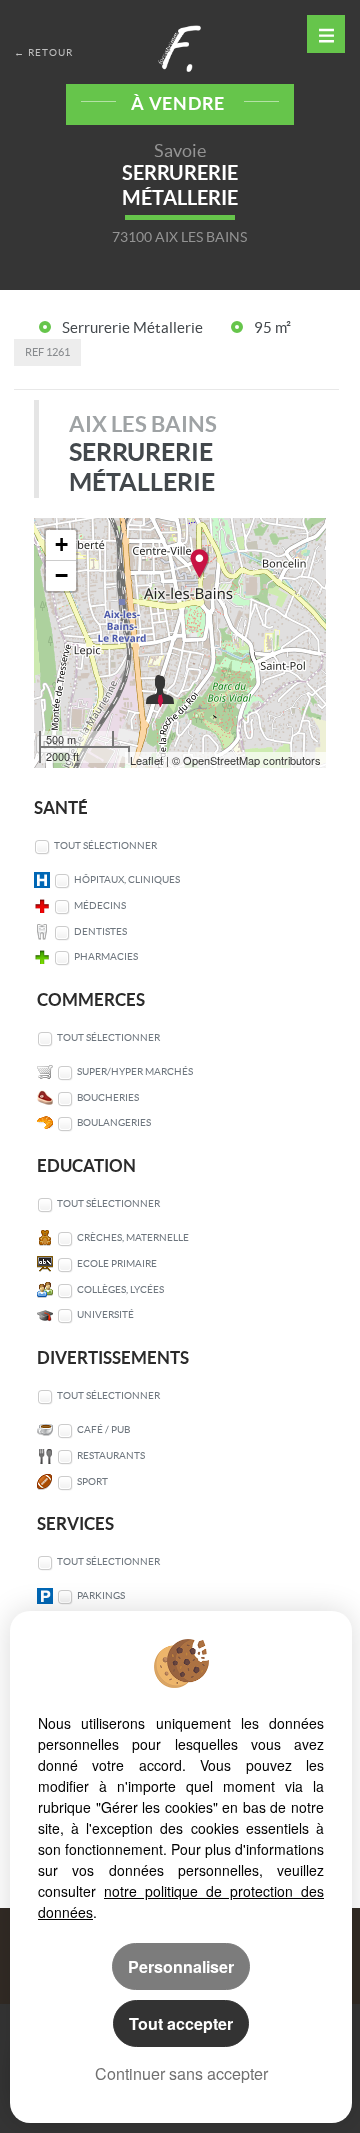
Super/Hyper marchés (135, 1071)
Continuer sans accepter (181, 2073)
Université (105, 1314)
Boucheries (108, 1097)
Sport (92, 1481)
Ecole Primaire (117, 1263)
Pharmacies (106, 956)
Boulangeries (114, 1122)
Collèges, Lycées (120, 1289)
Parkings (101, 1595)
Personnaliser (181, 1966)
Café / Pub (103, 1429)
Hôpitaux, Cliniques (127, 879)
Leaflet (146, 760)
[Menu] (326, 34)
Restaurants (111, 1455)
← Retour (43, 52)
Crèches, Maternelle (133, 1237)
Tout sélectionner (105, 845)
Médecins (100, 905)
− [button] (61, 575)
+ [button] (61, 544)
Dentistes (100, 931)
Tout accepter (181, 2023)
